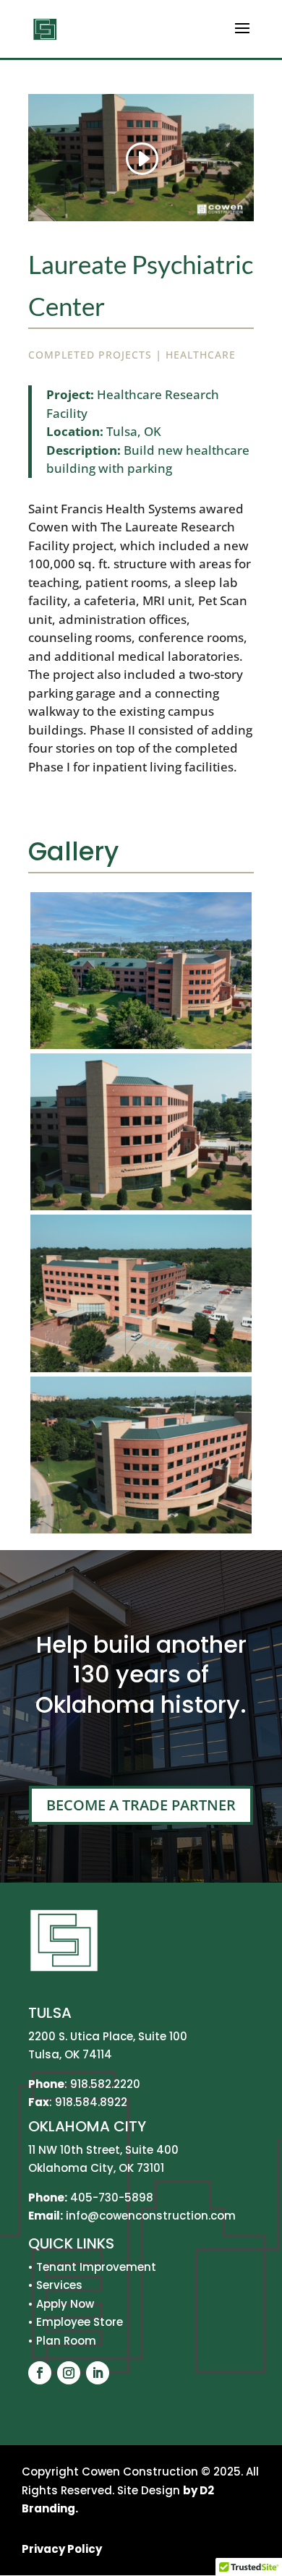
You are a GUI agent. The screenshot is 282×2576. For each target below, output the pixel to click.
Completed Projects (90, 355)
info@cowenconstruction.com (149, 2216)
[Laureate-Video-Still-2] (141, 1372)
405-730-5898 (112, 2198)
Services (59, 2285)
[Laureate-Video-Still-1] (141, 1210)
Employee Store (80, 2322)
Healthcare (201, 355)
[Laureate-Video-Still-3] (141, 1533)
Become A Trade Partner (141, 1805)
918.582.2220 (105, 2084)
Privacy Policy (62, 2549)
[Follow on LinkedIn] (98, 2373)
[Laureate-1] (141, 1049)
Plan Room (66, 2341)
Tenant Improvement (96, 2267)
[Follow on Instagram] (69, 2373)
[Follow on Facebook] (40, 2373)
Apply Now (65, 2304)
